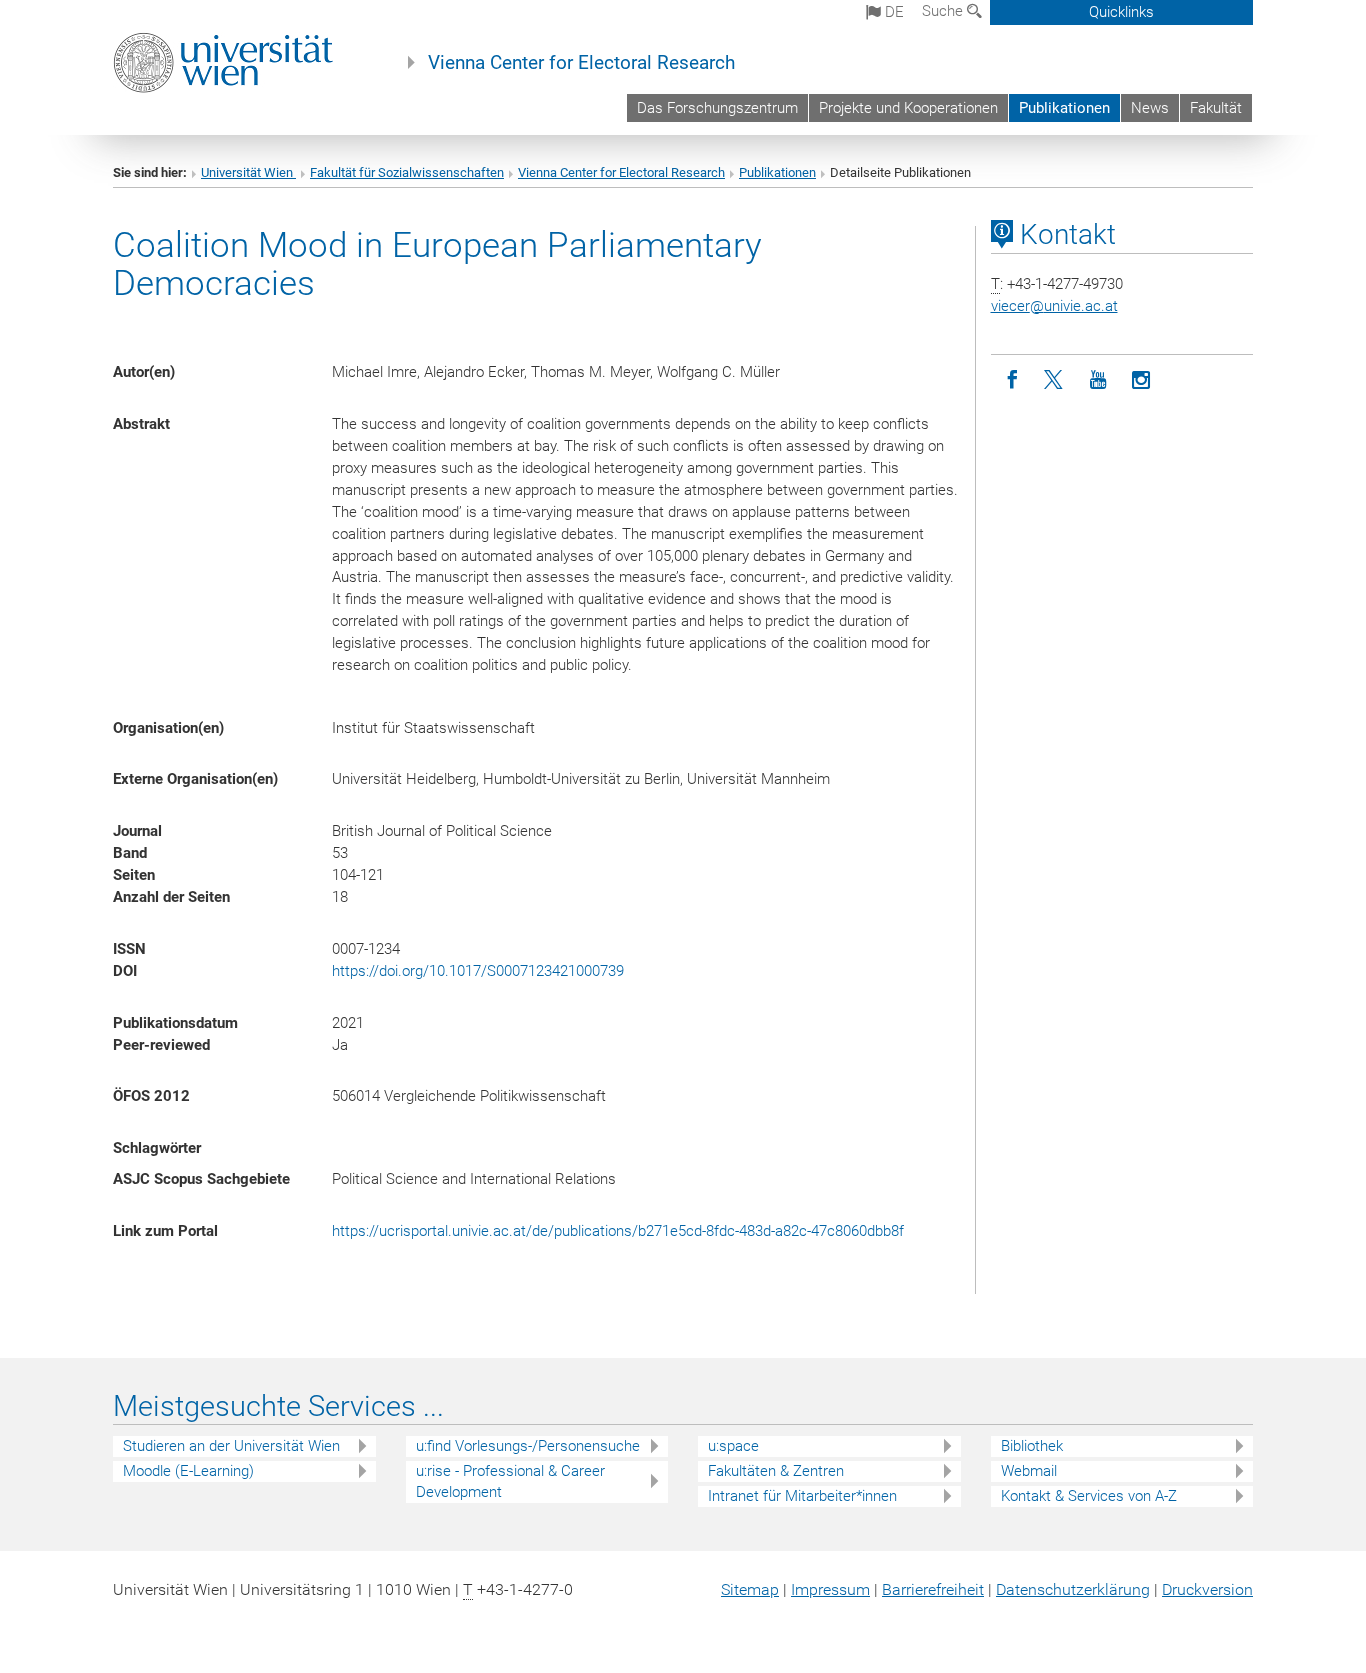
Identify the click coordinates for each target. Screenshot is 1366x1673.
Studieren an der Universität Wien (231, 1446)
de (892, 12)
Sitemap (750, 1589)
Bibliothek (1032, 1446)
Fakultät (1216, 108)
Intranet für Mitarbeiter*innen (802, 1496)
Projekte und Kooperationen (908, 108)
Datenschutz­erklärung (1073, 1589)
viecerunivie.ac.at (1054, 306)
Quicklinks (1121, 12)
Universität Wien (248, 172)
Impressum (830, 1589)
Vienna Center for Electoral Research (581, 63)
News (1150, 108)
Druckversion (1207, 1589)
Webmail (1029, 1471)
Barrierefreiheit (933, 1589)
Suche (944, 11)
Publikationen (1064, 108)
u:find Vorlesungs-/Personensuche (528, 1446)
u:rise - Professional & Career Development (510, 1481)
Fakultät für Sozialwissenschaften (407, 172)
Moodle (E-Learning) (188, 1471)
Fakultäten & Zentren (776, 1471)
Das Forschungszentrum (717, 108)
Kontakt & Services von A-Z (1089, 1496)
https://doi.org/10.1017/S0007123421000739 (478, 971)
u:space (733, 1446)
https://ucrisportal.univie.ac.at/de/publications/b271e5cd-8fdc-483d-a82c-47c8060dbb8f (618, 1231)
